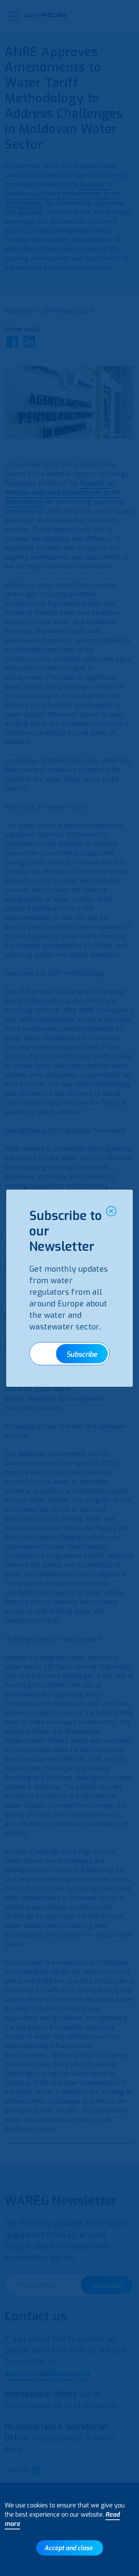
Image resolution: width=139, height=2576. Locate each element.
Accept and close (69, 2548)
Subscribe (82, 1354)
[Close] (111, 1211)
